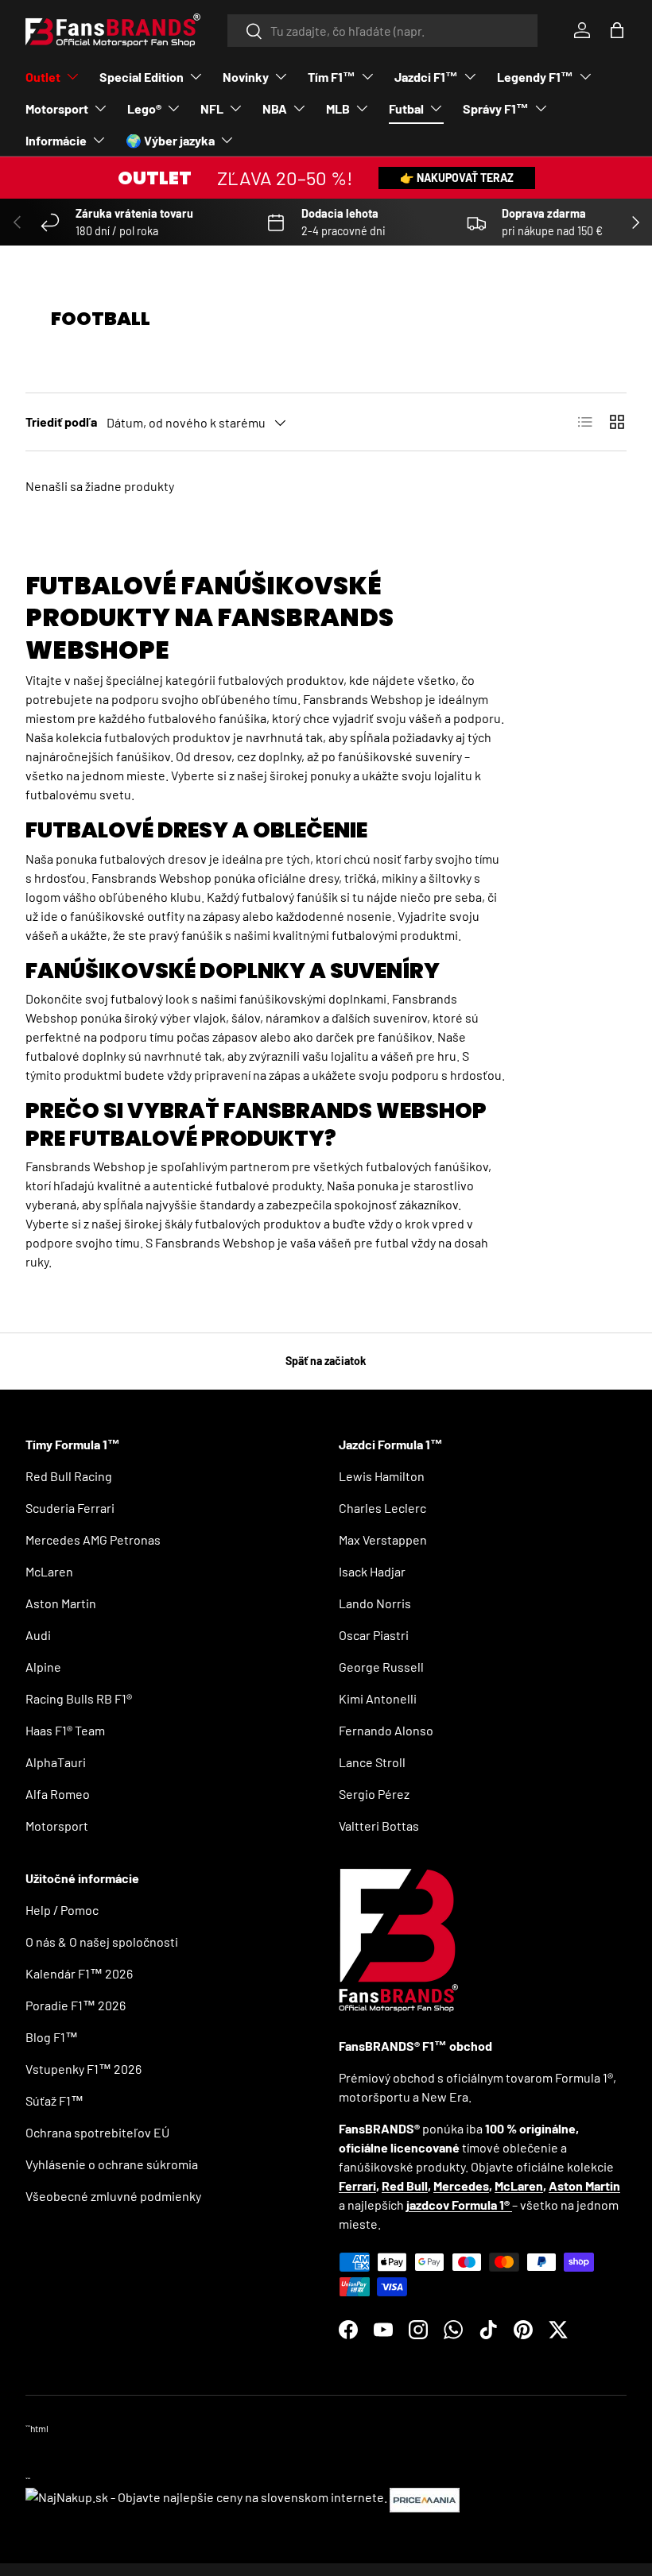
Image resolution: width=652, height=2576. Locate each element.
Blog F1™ (52, 2037)
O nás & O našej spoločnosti (102, 1942)
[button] (617, 30)
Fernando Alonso (386, 1730)
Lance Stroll (372, 1762)
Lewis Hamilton (382, 1476)
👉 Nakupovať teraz (457, 178)
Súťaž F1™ (54, 2100)
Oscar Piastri (374, 1635)
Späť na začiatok (326, 1361)
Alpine (43, 1667)
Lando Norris (375, 1603)
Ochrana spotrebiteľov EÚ (97, 2132)
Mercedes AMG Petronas (93, 1539)
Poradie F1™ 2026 (76, 2005)
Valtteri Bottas (379, 1826)
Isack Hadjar (372, 1571)
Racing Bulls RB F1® (79, 1698)
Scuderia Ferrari (70, 1508)
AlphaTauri (56, 1762)
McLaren (49, 1571)
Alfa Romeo (58, 1794)
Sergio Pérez (374, 1794)
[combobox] (383, 31)
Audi (38, 1635)
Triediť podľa (61, 422)
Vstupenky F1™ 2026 (83, 2069)
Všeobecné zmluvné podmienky (113, 2196)
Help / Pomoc (62, 1910)
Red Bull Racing (69, 1476)
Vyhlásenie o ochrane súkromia (112, 2164)
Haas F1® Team (65, 1730)
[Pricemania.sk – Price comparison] (425, 2497)
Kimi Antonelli (378, 1698)
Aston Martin (61, 1603)
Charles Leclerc (382, 1508)
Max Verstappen (383, 1539)
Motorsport (57, 1826)
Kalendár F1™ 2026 (79, 1973)
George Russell (381, 1667)
